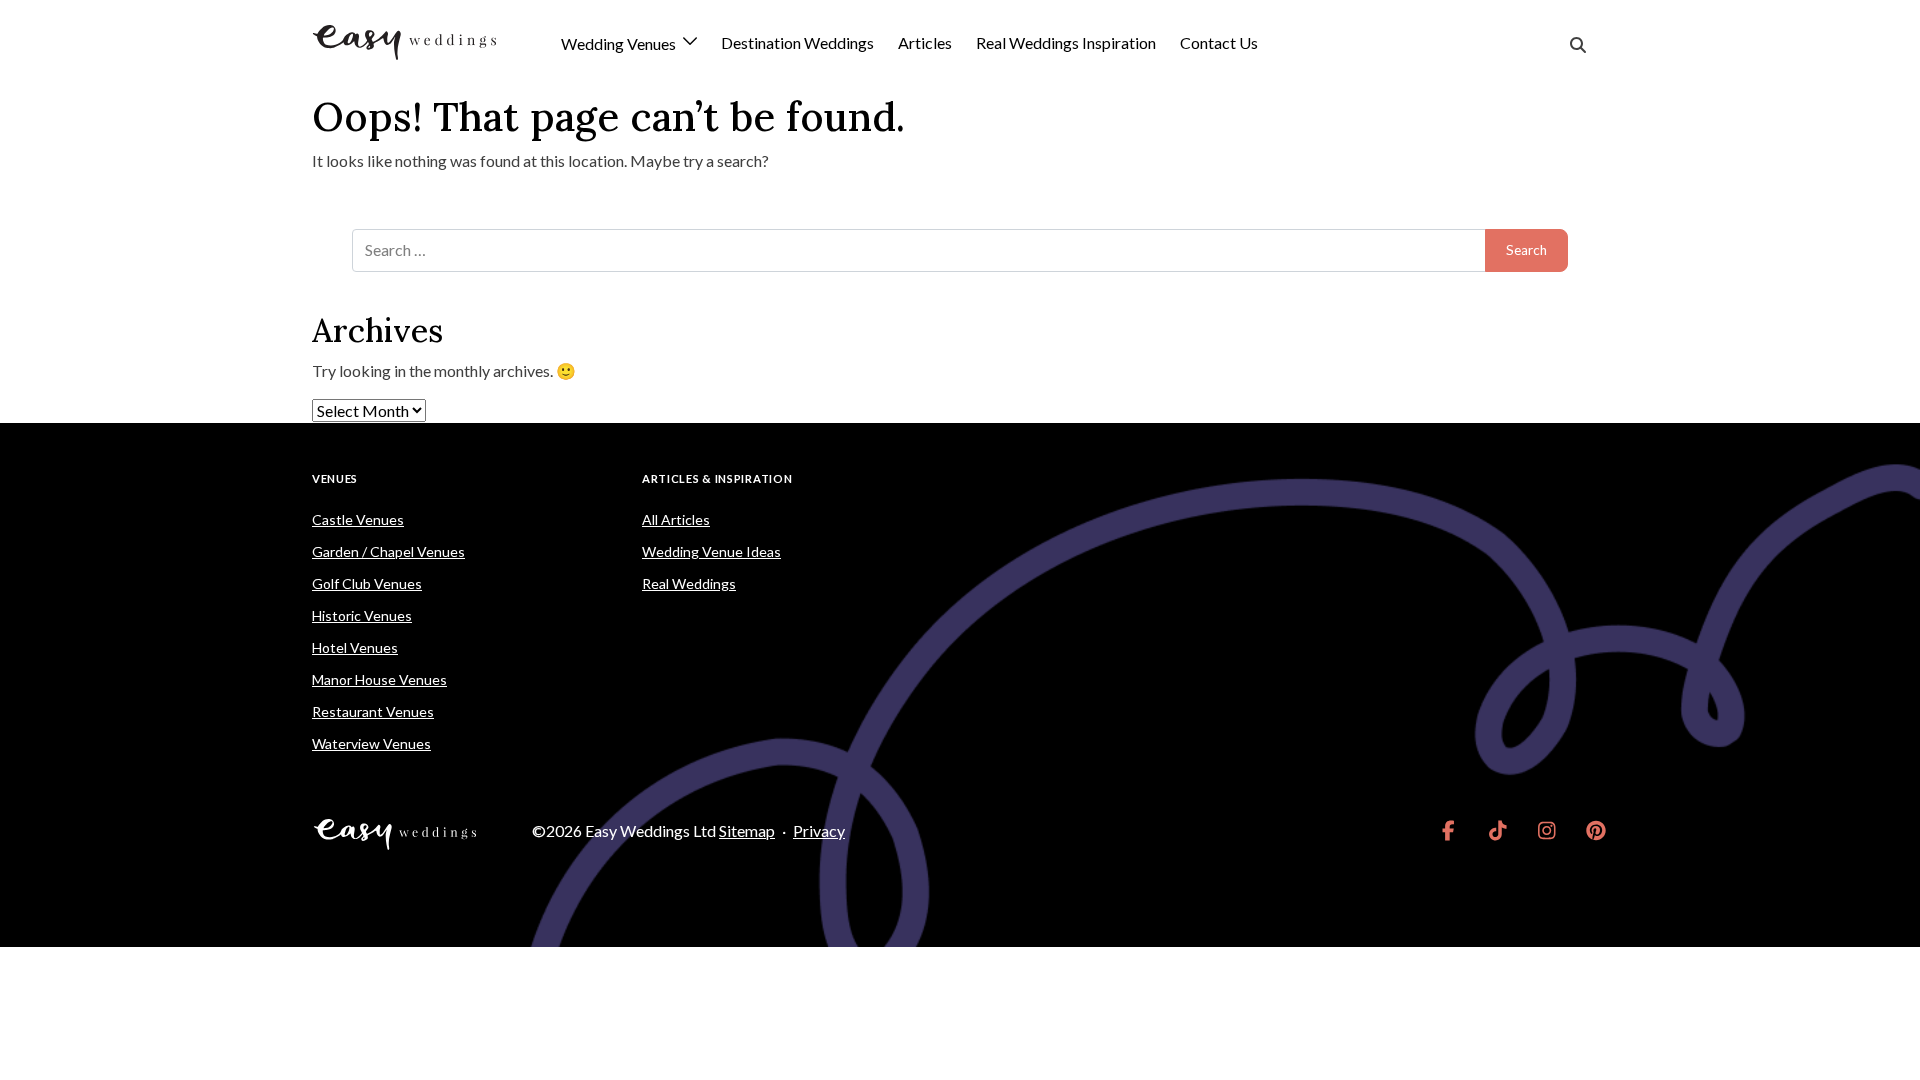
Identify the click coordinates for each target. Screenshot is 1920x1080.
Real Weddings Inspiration (1066, 42)
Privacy (819, 830)
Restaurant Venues (373, 711)
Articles (925, 42)
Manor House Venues (379, 679)
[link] (1448, 831)
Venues (335, 478)
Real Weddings (689, 583)
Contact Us (1219, 42)
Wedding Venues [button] (620, 44)
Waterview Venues (371, 743)
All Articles (676, 519)
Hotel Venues (355, 647)
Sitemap (747, 830)
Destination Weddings (797, 42)
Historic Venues (362, 615)
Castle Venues (358, 519)
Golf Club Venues (367, 583)
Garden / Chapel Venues (388, 551)
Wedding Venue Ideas (711, 551)
